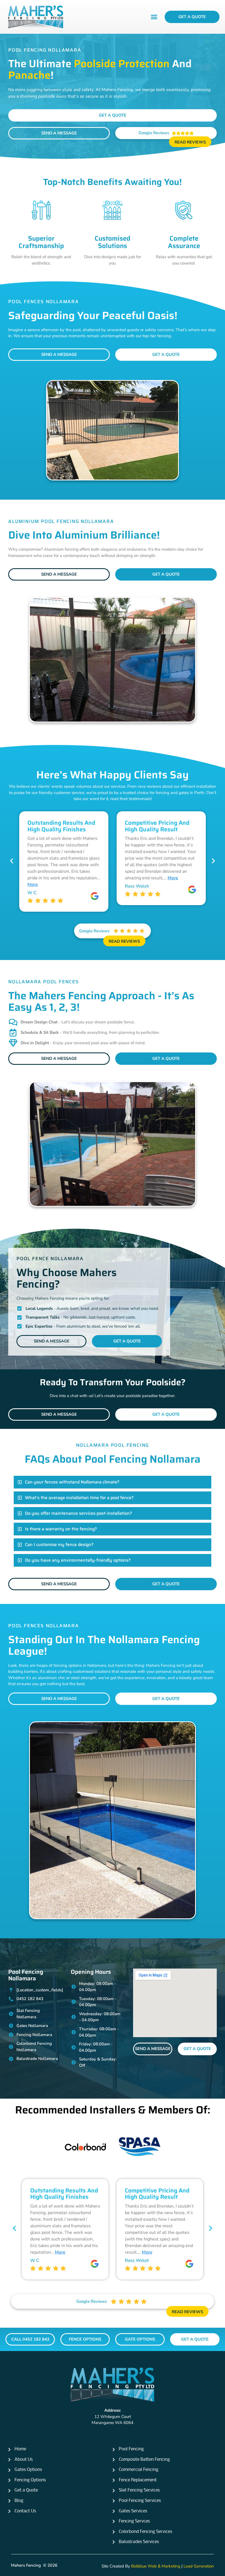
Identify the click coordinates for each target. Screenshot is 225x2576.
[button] (154, 17)
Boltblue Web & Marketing (156, 2566)
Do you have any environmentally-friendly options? (78, 1560)
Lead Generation (199, 2566)
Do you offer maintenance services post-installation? (78, 1513)
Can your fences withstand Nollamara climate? (72, 1482)
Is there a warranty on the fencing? (61, 1529)
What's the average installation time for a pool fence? (79, 1498)
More (79, 878)
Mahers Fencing (26, 2565)
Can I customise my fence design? (59, 1545)
